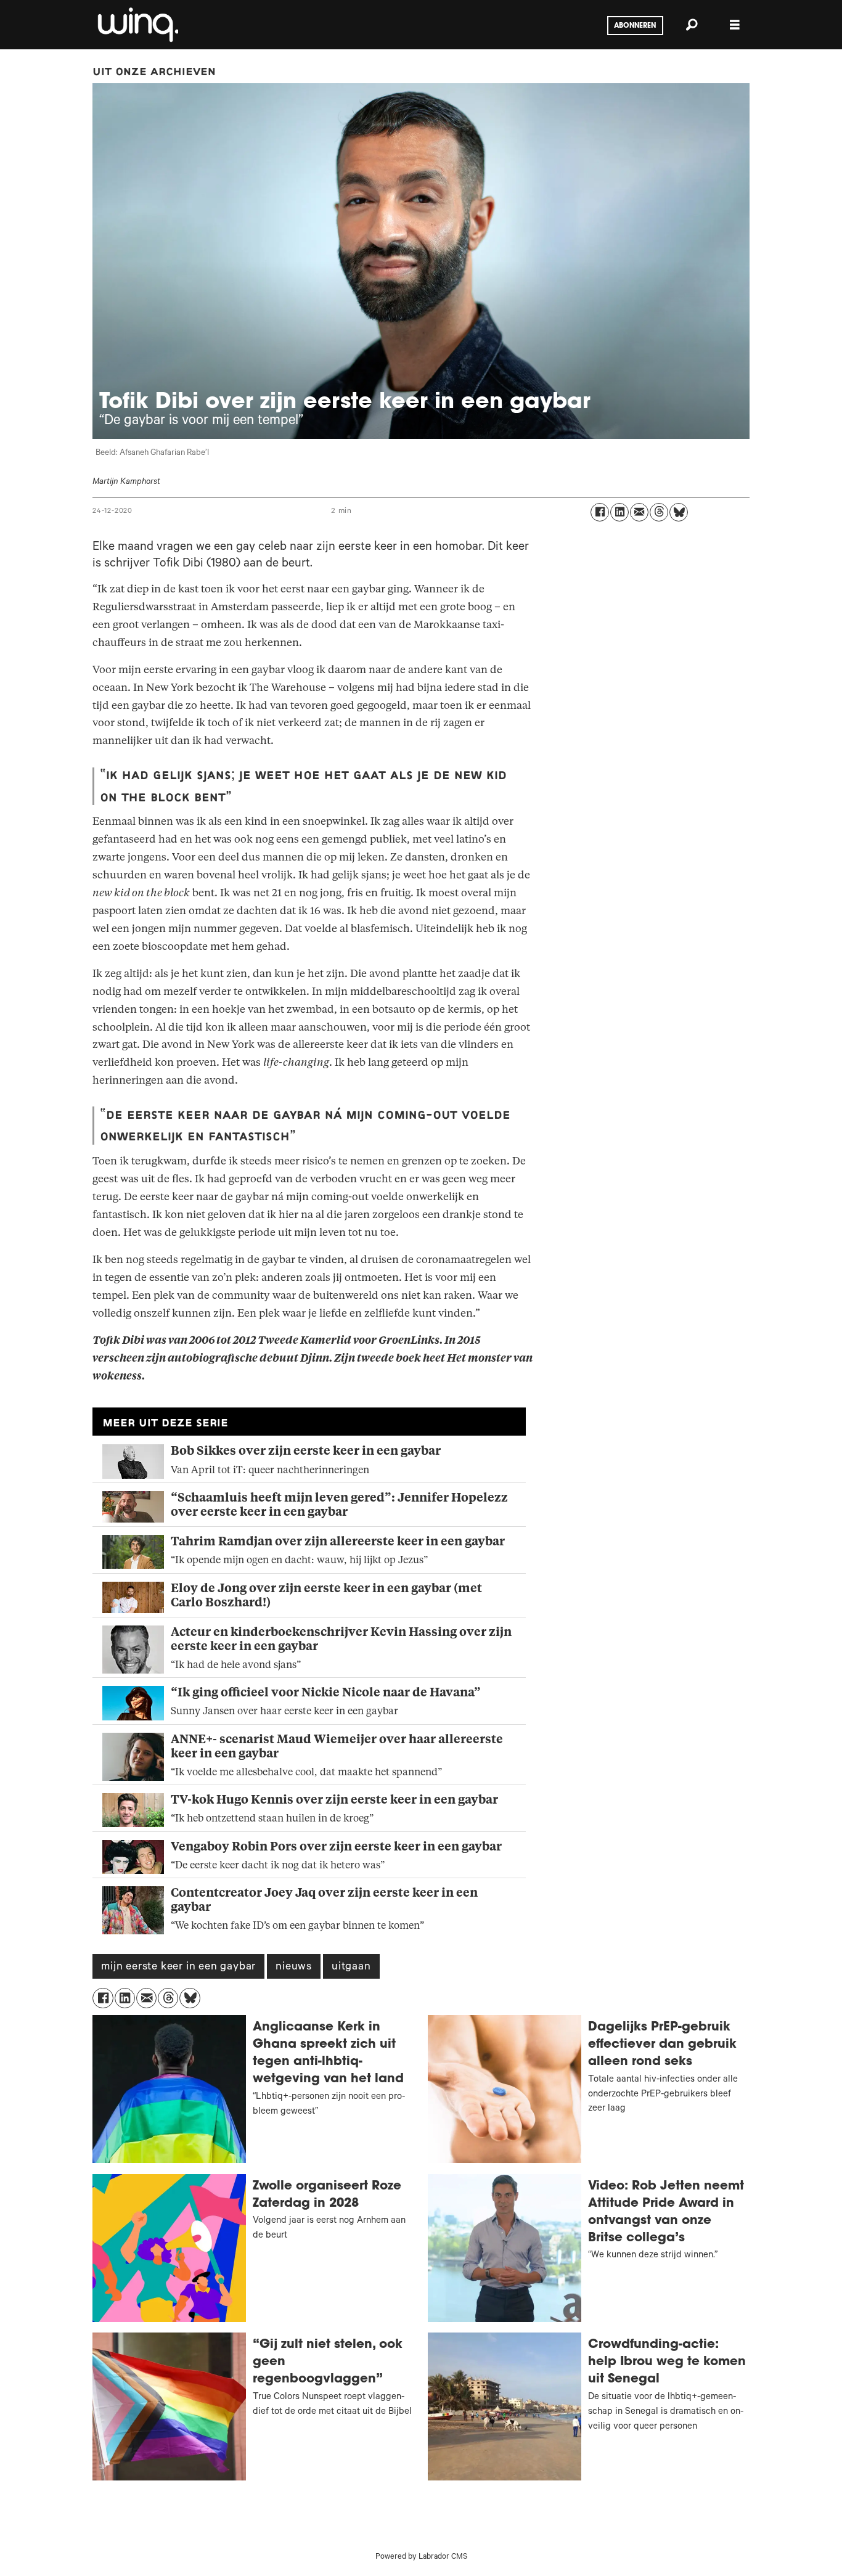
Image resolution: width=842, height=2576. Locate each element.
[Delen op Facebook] (600, 512)
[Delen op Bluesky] (679, 512)
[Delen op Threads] (659, 512)
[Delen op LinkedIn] (619, 512)
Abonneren (635, 26)
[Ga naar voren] (137, 25)
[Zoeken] (692, 25)
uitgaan (351, 1968)
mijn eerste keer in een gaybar (178, 1968)
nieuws (294, 1968)
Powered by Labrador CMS (421, 2558)
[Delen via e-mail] (639, 512)
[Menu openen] (735, 25)
